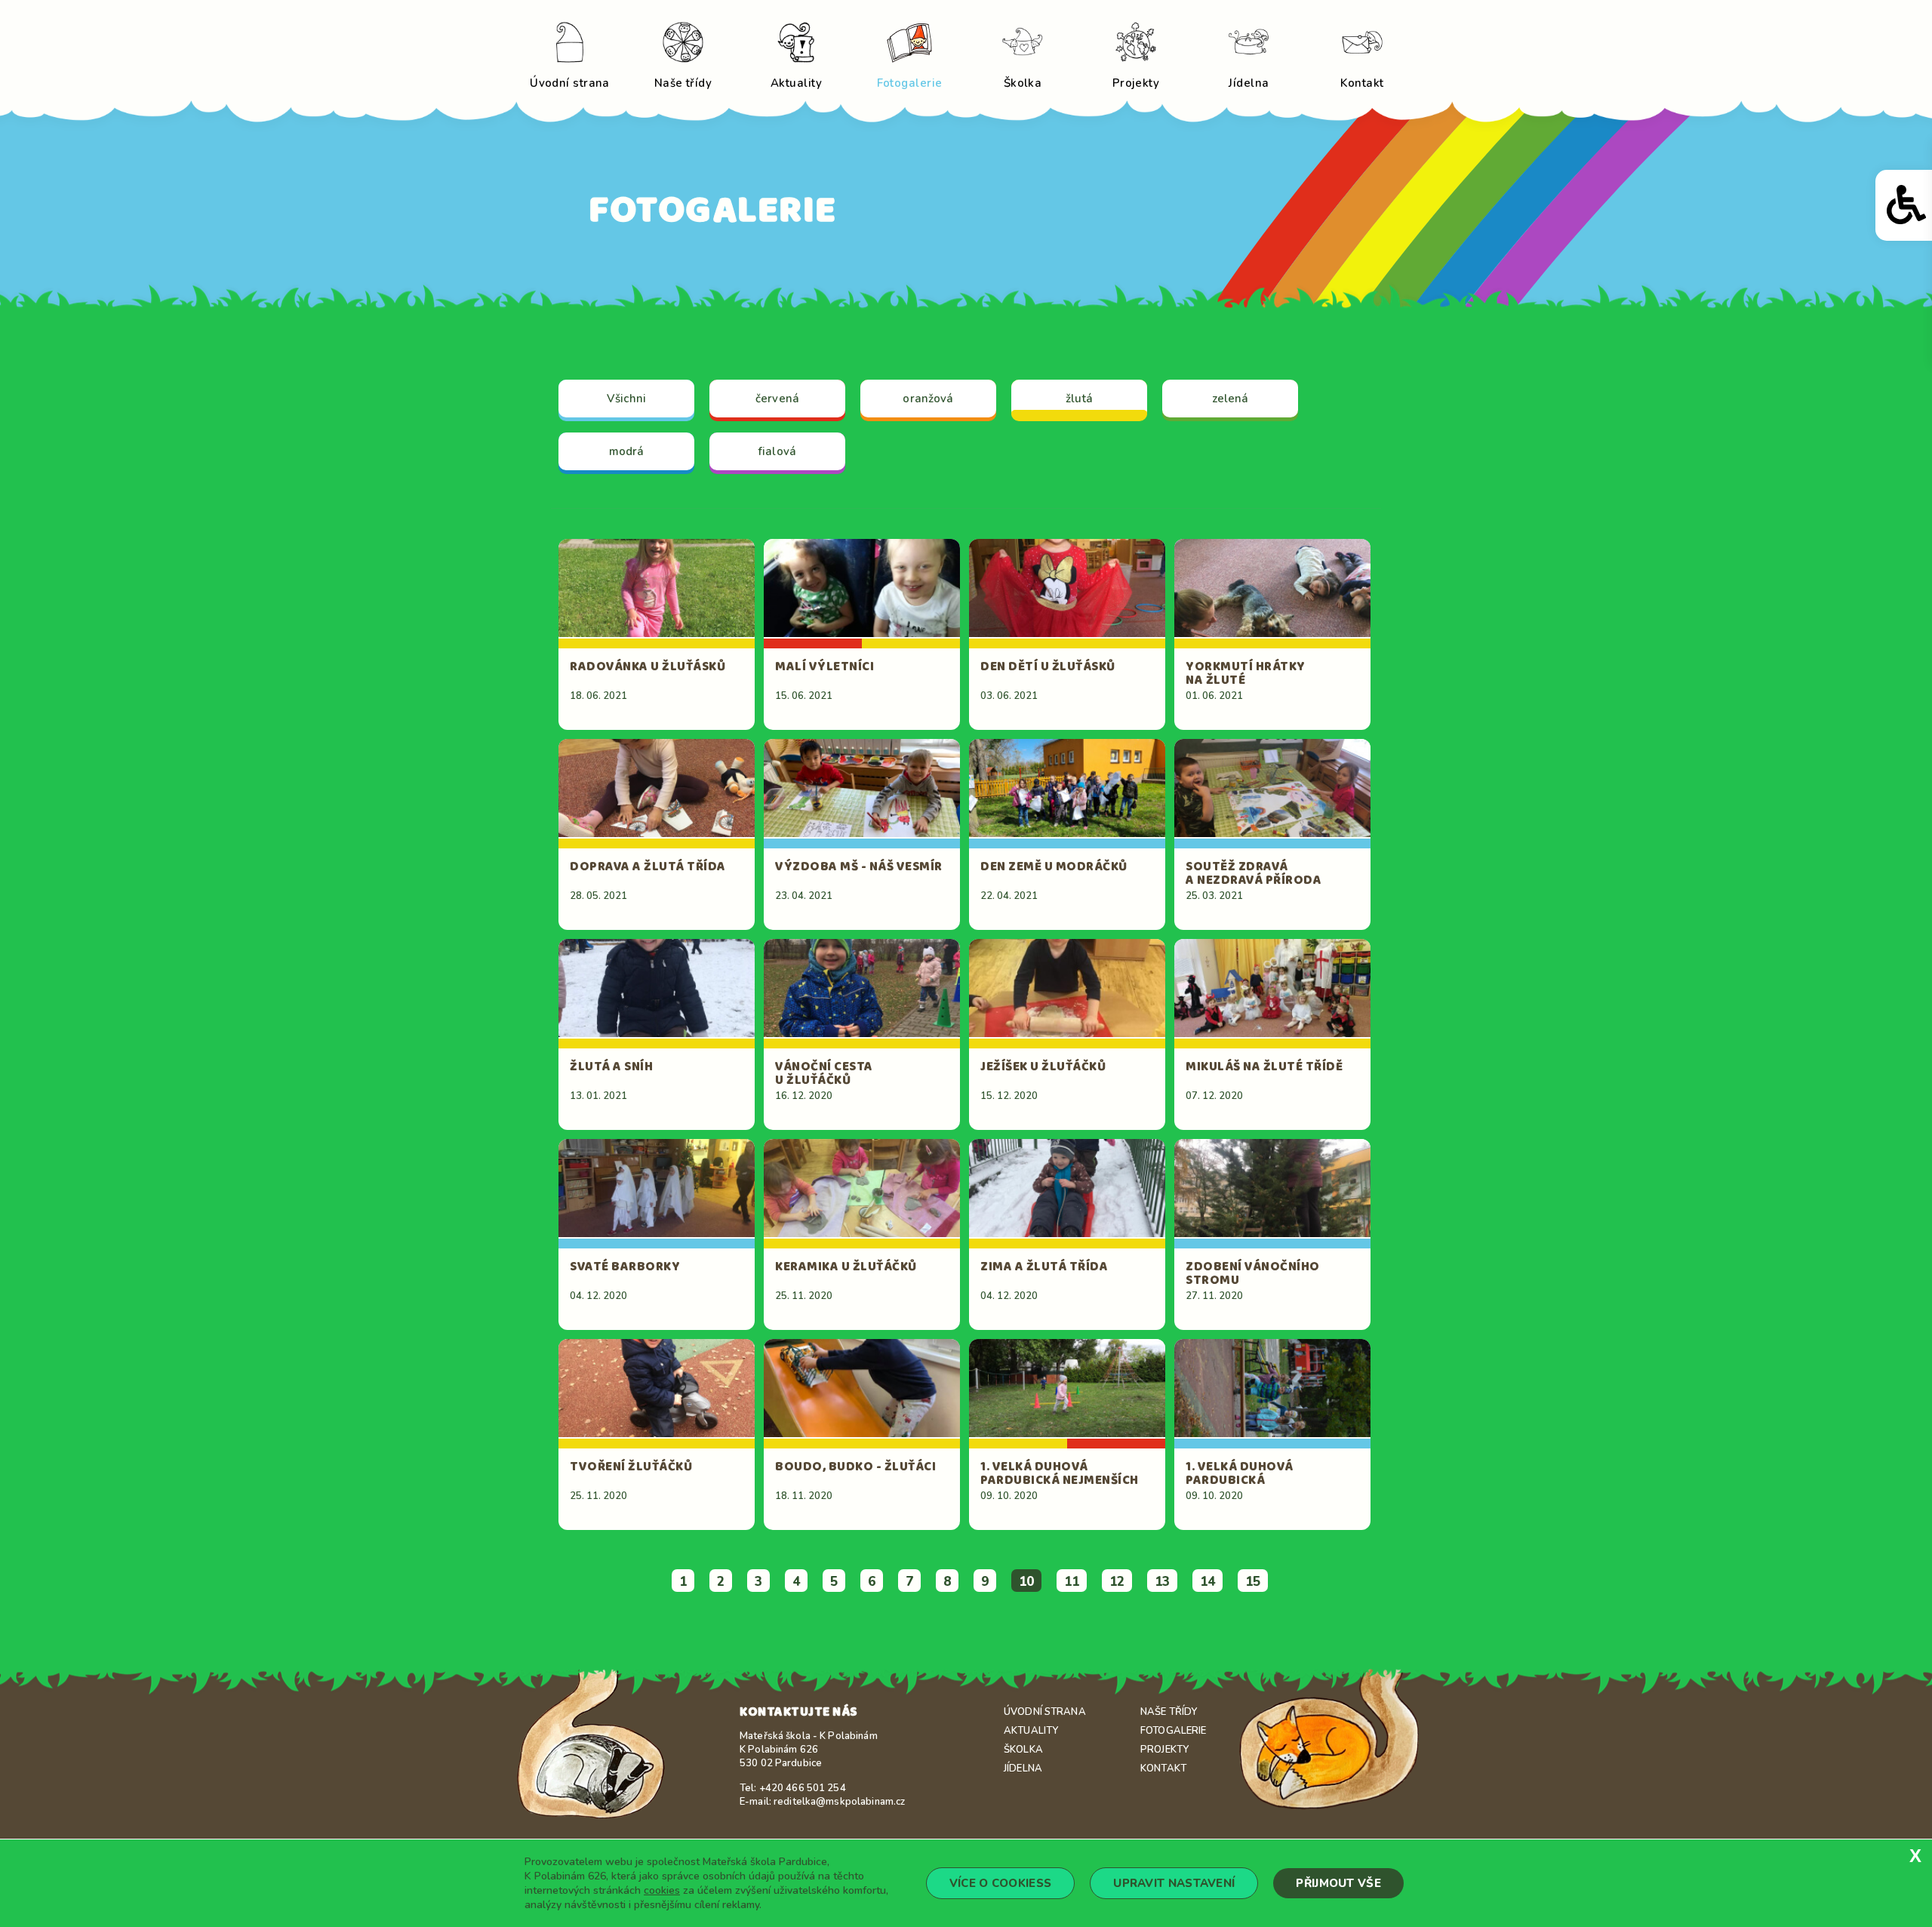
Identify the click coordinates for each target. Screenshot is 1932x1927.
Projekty (1164, 1750)
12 (1117, 1582)
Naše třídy (1169, 1712)
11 (1072, 1582)
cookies (662, 1890)
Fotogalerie (1173, 1731)
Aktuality (1031, 1731)
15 (1253, 1582)
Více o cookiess (1001, 1883)
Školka (1023, 1750)
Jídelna (1023, 1768)
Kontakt (1163, 1768)
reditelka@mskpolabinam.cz (839, 1802)
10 (1026, 1582)
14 (1207, 1582)
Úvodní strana (1045, 1712)
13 (1162, 1582)
